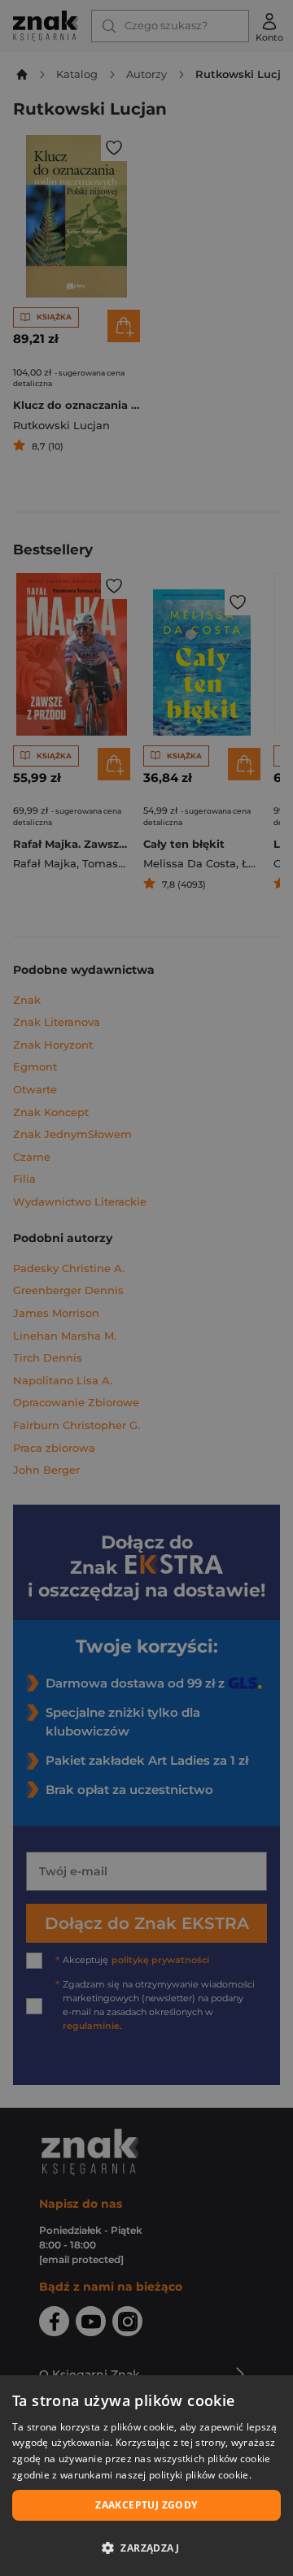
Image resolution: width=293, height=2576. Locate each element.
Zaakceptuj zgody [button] (146, 2505)
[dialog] (146, 2476)
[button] (146, 2548)
